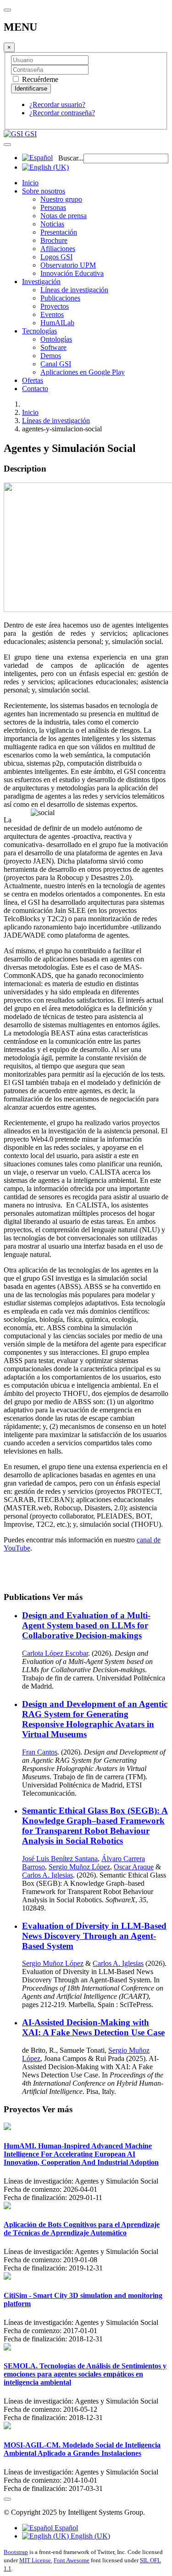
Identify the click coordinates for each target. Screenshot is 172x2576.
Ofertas (33, 380)
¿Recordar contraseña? (62, 113)
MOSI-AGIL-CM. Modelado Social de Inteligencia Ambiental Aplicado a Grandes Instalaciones (82, 2449)
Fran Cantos (40, 1752)
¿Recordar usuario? (57, 105)
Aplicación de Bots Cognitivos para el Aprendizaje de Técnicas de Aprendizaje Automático (82, 2229)
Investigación (41, 282)
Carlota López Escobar (55, 1653)
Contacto (35, 389)
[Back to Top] (7, 2499)
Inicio (30, 183)
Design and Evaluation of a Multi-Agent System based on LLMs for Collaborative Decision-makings (86, 1625)
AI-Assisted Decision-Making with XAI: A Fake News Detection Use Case (93, 2027)
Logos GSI (56, 257)
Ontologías (56, 339)
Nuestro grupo (61, 199)
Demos (51, 356)
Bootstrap (16, 2552)
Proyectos (55, 306)
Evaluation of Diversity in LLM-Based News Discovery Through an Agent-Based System (94, 1936)
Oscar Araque (134, 1867)
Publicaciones (60, 298)
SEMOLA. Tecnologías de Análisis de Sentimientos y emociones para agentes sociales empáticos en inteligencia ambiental (85, 2374)
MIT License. (36, 2560)
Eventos (52, 314)
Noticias (52, 224)
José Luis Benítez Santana (60, 1859)
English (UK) (89, 2536)
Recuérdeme (39, 79)
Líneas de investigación (74, 290)
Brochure (54, 240)
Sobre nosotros (44, 191)
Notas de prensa (64, 216)
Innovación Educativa (72, 273)
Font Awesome (72, 2560)
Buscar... (71, 158)
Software (53, 347)
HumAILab (57, 323)
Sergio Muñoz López (79, 1867)
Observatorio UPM (68, 265)
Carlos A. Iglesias (47, 1875)
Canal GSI (56, 364)
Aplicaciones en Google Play (83, 372)
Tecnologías (39, 331)
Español (65, 2528)
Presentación (59, 232)
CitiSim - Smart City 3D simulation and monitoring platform (83, 2300)
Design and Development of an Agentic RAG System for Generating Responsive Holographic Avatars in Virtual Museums (95, 1719)
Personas (53, 207)
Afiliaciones (58, 249)
